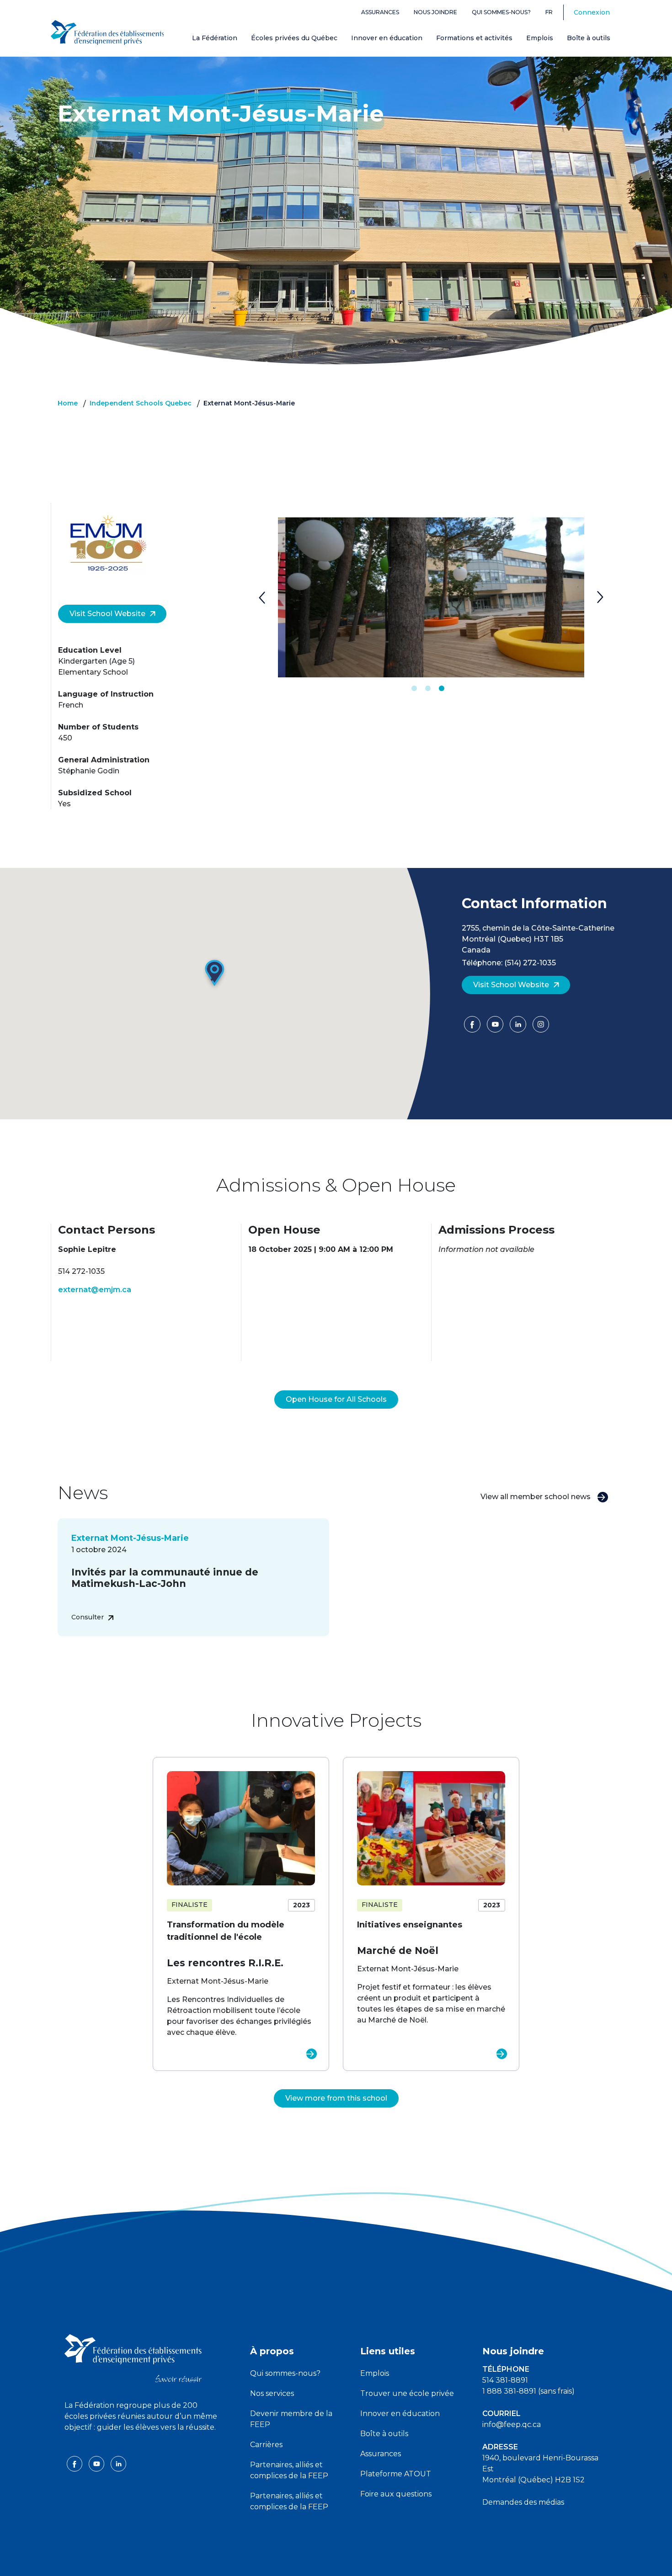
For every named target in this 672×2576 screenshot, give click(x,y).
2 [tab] (428, 689)
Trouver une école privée (407, 2393)
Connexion (592, 12)
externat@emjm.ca (95, 1290)
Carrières (266, 2445)
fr (549, 12)
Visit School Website (107, 614)
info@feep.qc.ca (512, 2424)
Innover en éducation (387, 38)
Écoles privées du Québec (294, 38)
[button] (215, 974)
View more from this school (336, 2098)
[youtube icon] (97, 2463)
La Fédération (215, 38)
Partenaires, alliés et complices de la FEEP (289, 2470)
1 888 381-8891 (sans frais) (528, 2391)
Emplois (540, 38)
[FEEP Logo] (107, 33)
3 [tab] (442, 689)
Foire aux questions (396, 2494)
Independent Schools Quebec (141, 403)
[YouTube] (496, 1027)
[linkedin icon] (118, 2463)
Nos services (272, 2393)
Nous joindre (435, 12)
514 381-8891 (505, 2380)
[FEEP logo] (133, 2358)
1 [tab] (414, 689)
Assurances (380, 12)
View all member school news (536, 1497)
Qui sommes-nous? (501, 12)
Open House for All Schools (336, 1399)
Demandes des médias (523, 2502)
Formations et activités (474, 38)
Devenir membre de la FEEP (291, 2419)
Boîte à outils (589, 38)
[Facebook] (473, 1027)
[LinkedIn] (519, 1027)
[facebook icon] (75, 2463)
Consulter (88, 1617)
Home (68, 403)
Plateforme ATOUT (396, 2474)
